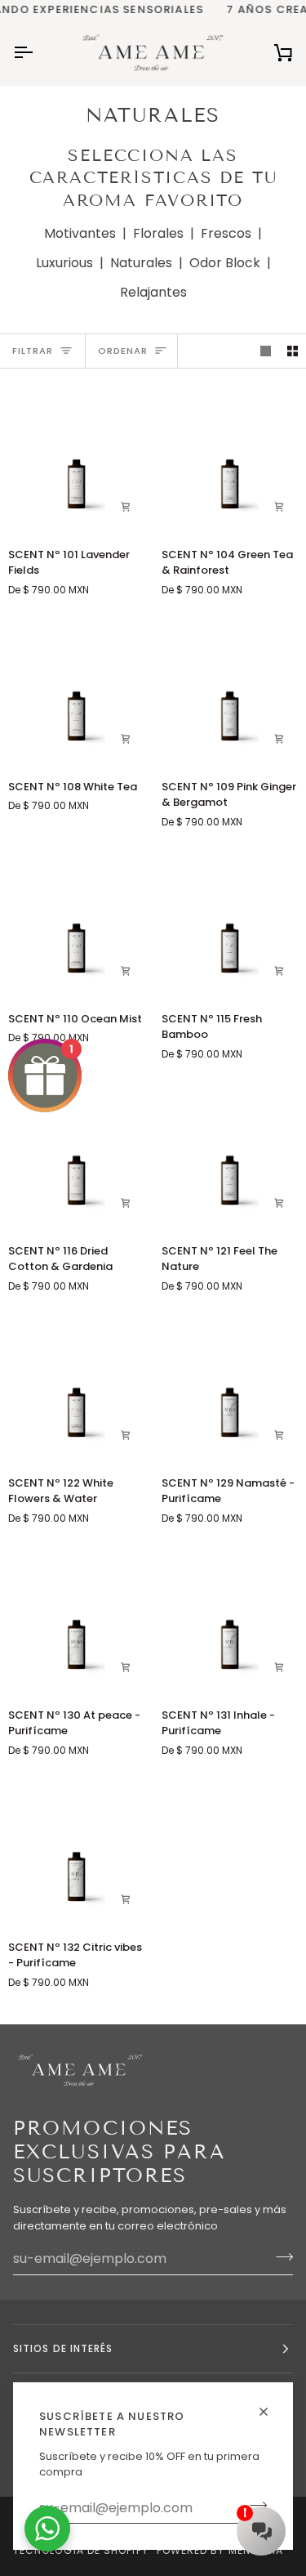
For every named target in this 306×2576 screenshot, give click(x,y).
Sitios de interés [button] (63, 2348)
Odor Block (225, 263)
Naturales (141, 263)
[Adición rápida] (279, 1203)
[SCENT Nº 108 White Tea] (76, 689)
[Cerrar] (271, 2405)
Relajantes (153, 292)
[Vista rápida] (126, 507)
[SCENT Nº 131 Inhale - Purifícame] (230, 1618)
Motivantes (80, 233)
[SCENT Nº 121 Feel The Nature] (230, 1154)
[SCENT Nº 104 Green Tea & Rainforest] (230, 457)
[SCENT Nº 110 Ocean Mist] (76, 921)
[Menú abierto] (38, 52)
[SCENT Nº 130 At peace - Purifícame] (76, 1618)
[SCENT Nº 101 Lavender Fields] (76, 457)
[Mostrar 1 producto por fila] (266, 351)
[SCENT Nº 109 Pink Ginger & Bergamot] (230, 689)
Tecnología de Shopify (81, 2550)
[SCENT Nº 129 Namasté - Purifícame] (230, 1386)
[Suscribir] (279, 2256)
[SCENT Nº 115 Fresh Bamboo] (230, 921)
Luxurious (64, 263)
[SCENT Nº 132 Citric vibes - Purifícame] (76, 1850)
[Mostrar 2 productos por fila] (293, 351)
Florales (158, 233)
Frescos (226, 233)
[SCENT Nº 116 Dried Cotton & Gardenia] (76, 1154)
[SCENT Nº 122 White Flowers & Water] (76, 1386)
